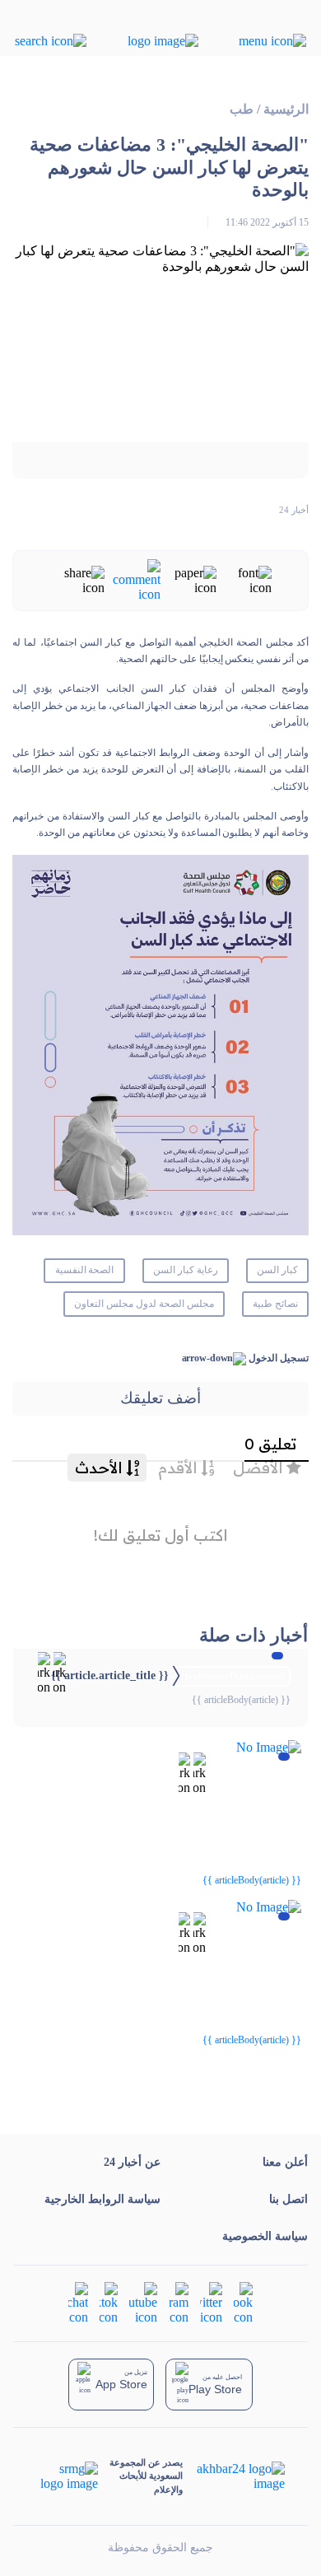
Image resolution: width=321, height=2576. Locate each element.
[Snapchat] (78, 2301)
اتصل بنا (288, 2199)
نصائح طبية (275, 1304)
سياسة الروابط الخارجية (102, 2199)
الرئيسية (286, 109)
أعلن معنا (285, 2162)
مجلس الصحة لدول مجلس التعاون (144, 1304)
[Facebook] (243, 2301)
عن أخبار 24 (132, 2162)
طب (242, 109)
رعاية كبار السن (186, 1270)
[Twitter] (211, 2301)
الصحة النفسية (85, 1270)
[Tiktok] (109, 2301)
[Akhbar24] (233, 2476)
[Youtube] (143, 2301)
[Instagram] (179, 2301)
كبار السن (277, 1270)
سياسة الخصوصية (265, 2236)
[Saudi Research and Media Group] (68, 2476)
